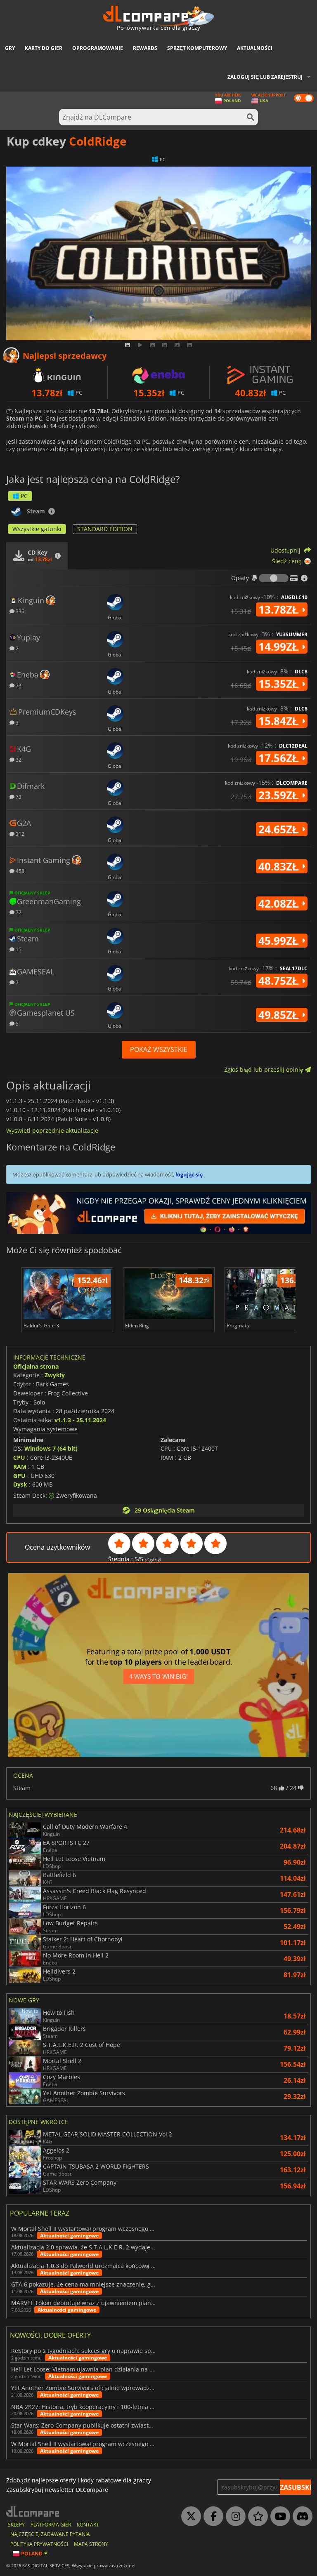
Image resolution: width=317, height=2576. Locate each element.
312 (19, 834)
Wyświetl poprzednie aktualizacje (52, 1130)
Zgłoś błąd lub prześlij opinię (265, 1069)
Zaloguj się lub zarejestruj (265, 77)
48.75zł (280, 981)
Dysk (20, 1484)
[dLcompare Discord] (300, 2517)
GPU (19, 1476)
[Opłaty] (274, 578)
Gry (10, 48)
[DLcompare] (33, 2511)
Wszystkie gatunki (37, 529)
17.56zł (280, 758)
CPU (19, 1457)
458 (19, 871)
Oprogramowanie (98, 48)
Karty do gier (44, 48)
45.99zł (280, 941)
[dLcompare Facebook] (211, 2517)
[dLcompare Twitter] (189, 2517)
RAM (20, 1467)
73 (18, 685)
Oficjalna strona (36, 1366)
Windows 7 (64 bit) (51, 1448)
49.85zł (280, 1015)
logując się (189, 1174)
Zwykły (55, 1375)
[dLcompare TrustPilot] (256, 2517)
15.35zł (280, 684)
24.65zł (280, 829)
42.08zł (280, 903)
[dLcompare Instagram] (234, 2517)
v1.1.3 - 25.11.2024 (80, 1420)
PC (24, 496)
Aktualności (255, 48)
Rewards (145, 48)
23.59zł (280, 795)
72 (18, 912)
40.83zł (280, 866)
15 (18, 949)
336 (19, 611)
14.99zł (280, 647)
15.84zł (280, 721)
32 (18, 759)
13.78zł (280, 609)
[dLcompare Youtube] (278, 2517)
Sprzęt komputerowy (197, 48)
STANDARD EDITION (105, 529)
